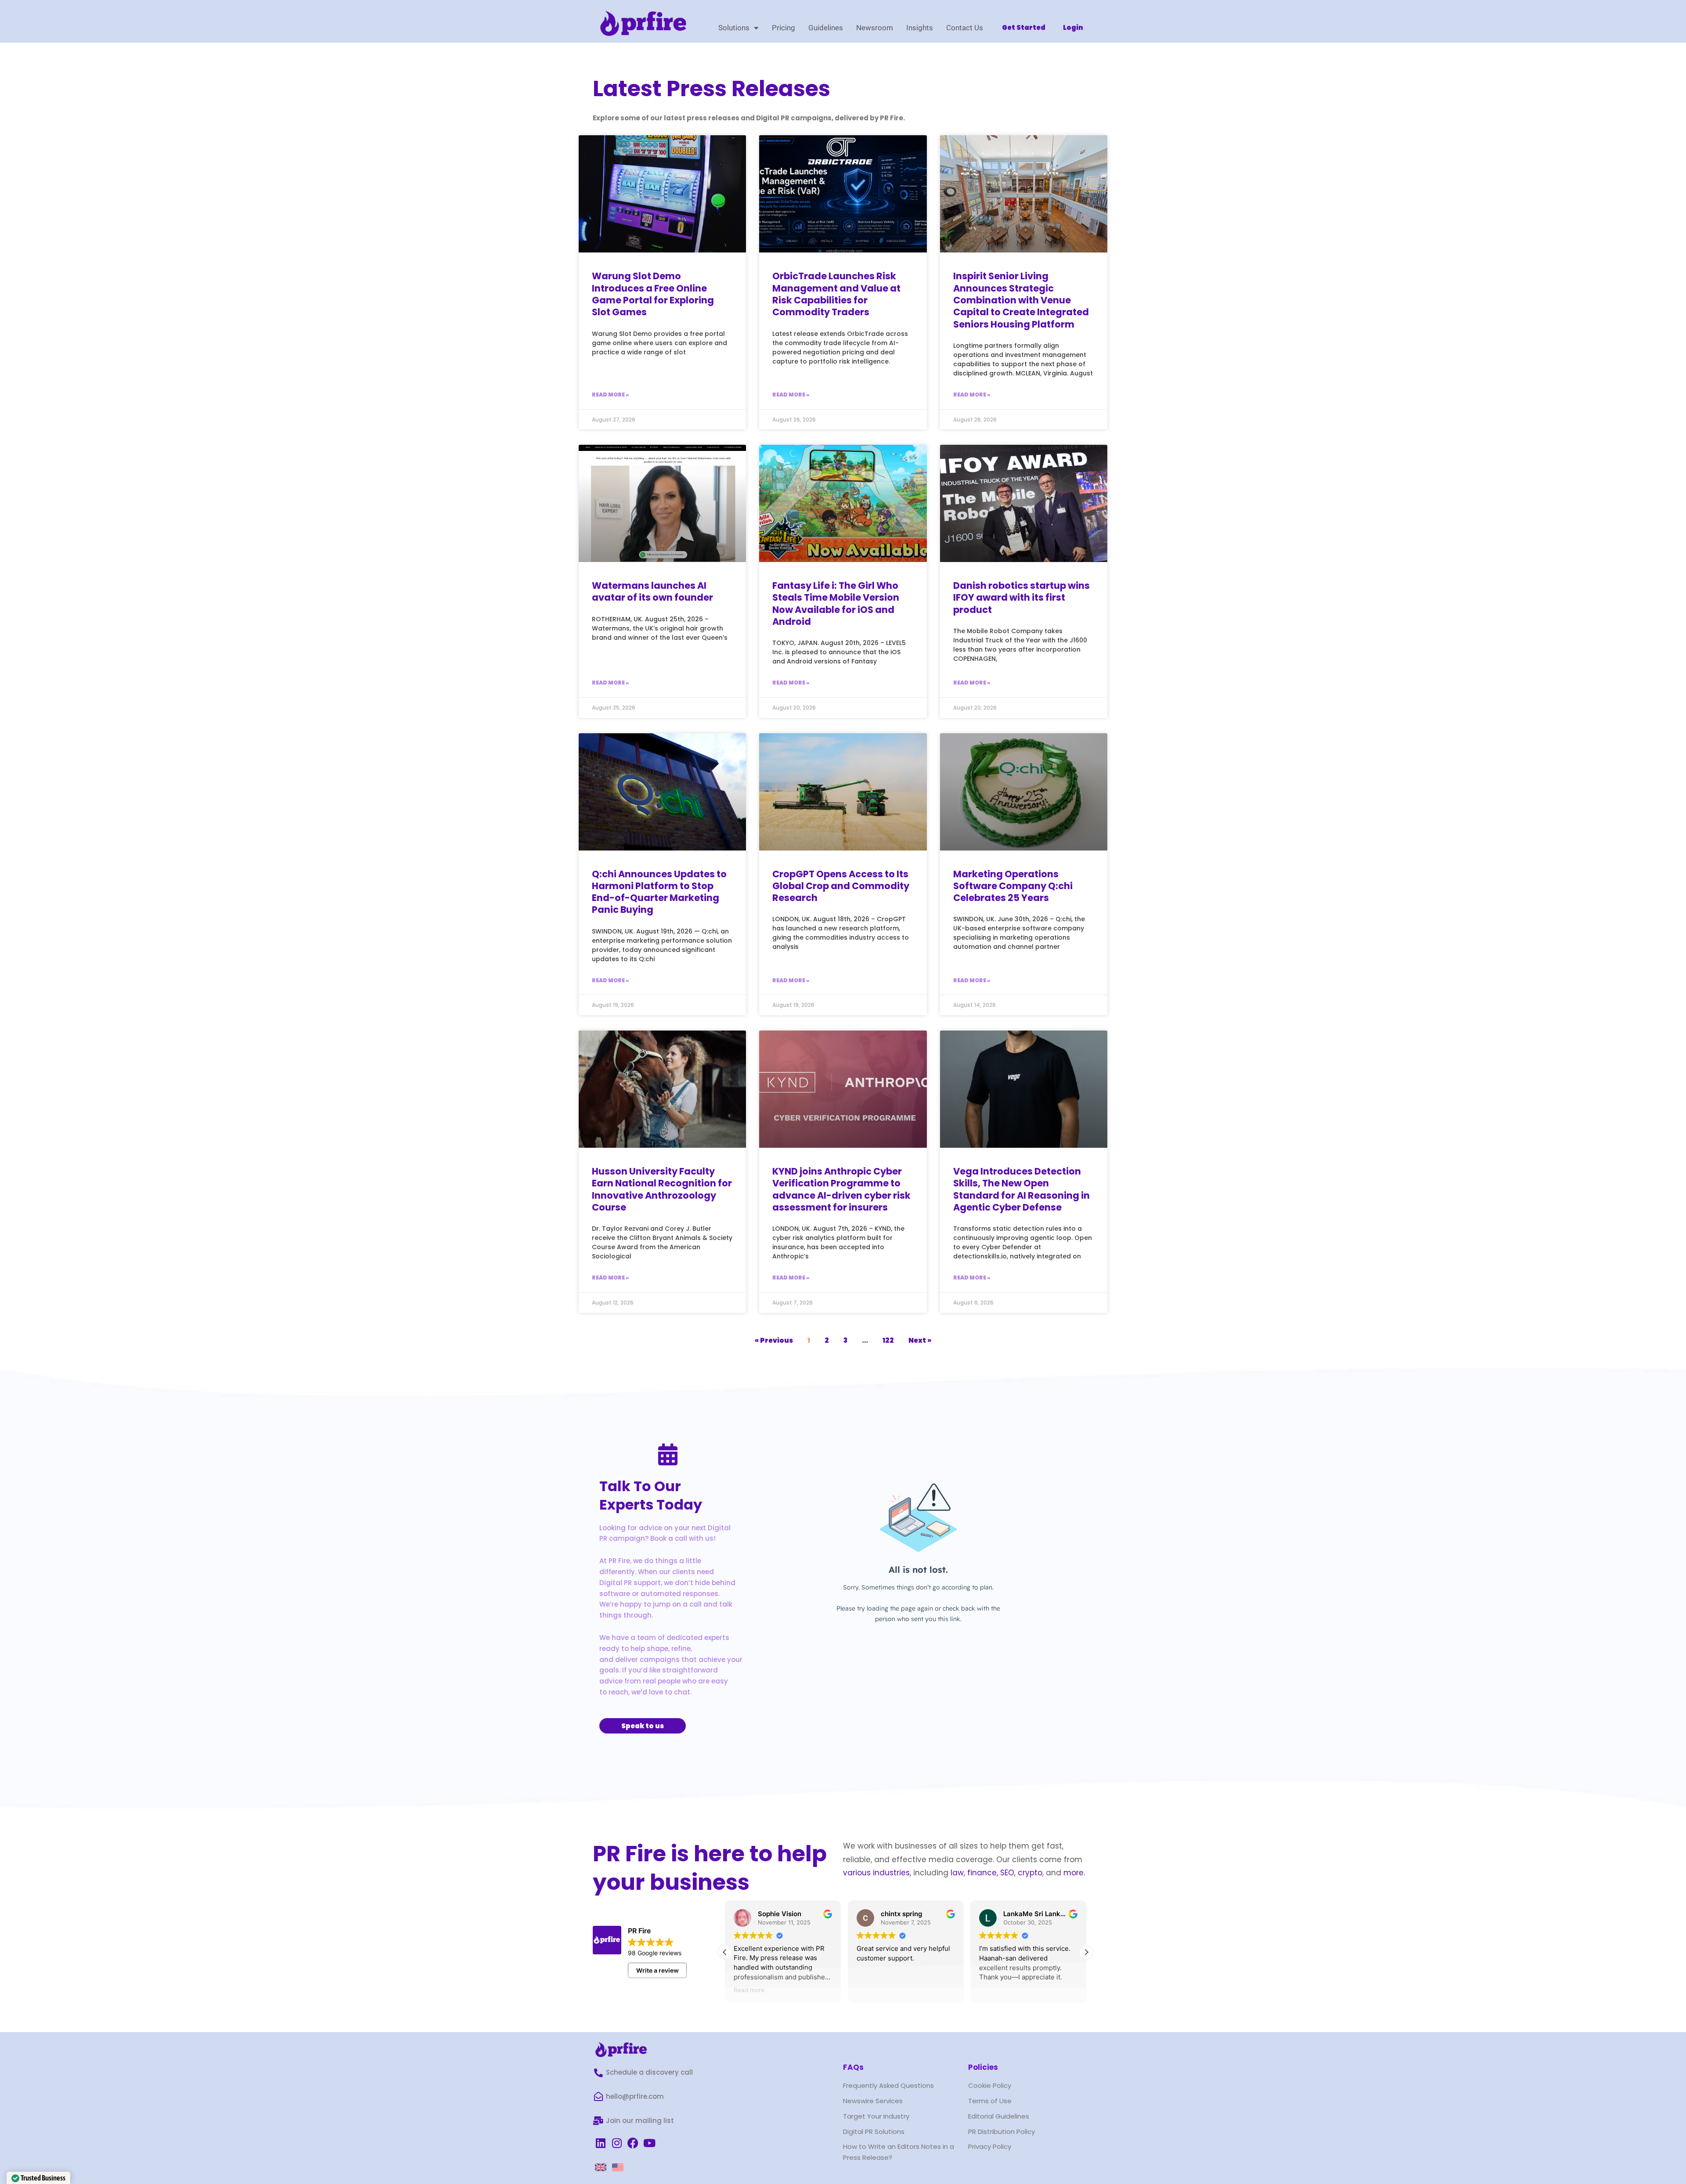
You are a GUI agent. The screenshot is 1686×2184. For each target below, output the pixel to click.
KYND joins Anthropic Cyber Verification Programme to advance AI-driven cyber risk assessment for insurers (841, 1189)
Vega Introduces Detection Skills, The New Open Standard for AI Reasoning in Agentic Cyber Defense (1021, 1189)
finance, (983, 1873)
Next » (920, 1340)
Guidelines (826, 28)
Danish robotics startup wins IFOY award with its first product (1021, 598)
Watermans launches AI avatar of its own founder (652, 591)
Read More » (610, 395)
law (956, 1873)
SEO (1007, 1873)
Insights (920, 28)
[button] (1086, 1952)
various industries (876, 1873)
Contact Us (965, 28)
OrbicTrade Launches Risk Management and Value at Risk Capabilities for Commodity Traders (836, 294)
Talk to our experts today (651, 1495)
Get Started (1024, 27)
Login (1073, 27)
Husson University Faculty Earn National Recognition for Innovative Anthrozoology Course (662, 1189)
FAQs (853, 2067)
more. (1074, 1873)
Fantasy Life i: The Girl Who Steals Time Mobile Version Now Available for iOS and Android (836, 604)
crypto (1030, 1873)
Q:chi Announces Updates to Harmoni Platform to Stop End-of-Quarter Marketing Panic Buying (659, 892)
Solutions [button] (734, 28)
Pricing (784, 28)
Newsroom (875, 28)
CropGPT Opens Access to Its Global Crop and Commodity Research (841, 886)
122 (888, 1340)
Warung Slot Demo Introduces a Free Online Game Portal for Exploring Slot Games (653, 294)
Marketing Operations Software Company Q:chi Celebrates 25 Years (1013, 886)
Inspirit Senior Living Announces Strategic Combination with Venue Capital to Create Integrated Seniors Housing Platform (1021, 300)
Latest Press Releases (712, 88)
